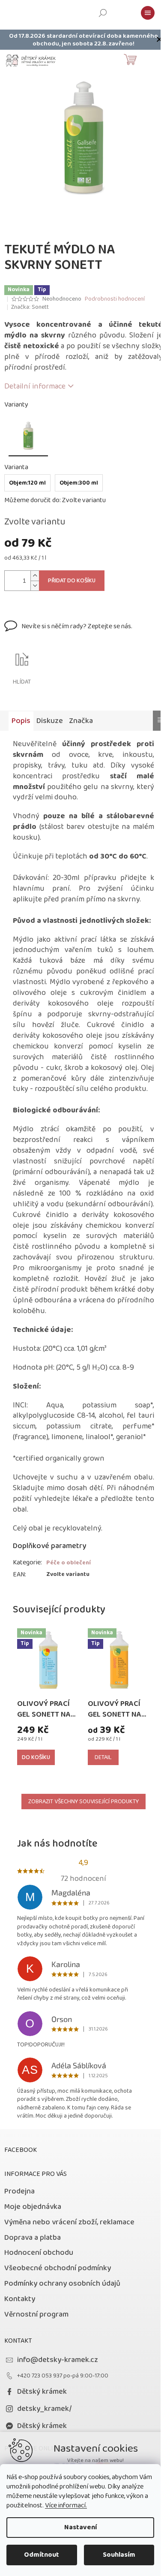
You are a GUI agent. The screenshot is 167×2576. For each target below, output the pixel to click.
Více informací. (66, 2505)
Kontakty (20, 2299)
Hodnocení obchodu (39, 2253)
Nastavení (81, 2527)
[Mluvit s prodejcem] (68, 632)
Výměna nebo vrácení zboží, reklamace (69, 2222)
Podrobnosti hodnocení (115, 299)
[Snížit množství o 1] (35, 586)
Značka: (30, 307)
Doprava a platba (33, 2238)
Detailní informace (35, 386)
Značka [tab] (81, 721)
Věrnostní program (36, 2314)
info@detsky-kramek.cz (58, 2360)
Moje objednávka (33, 2207)
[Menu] (148, 13)
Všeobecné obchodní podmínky (58, 2268)
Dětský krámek (42, 2392)
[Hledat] (103, 13)
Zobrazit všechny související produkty (83, 1802)
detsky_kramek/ (45, 2409)
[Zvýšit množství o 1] (35, 576)
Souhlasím (119, 2555)
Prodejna (19, 2191)
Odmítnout (42, 2555)
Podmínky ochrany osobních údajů (62, 2284)
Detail (103, 1757)
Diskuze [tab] (50, 721)
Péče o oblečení (69, 1563)
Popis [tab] (21, 721)
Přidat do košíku (72, 581)
